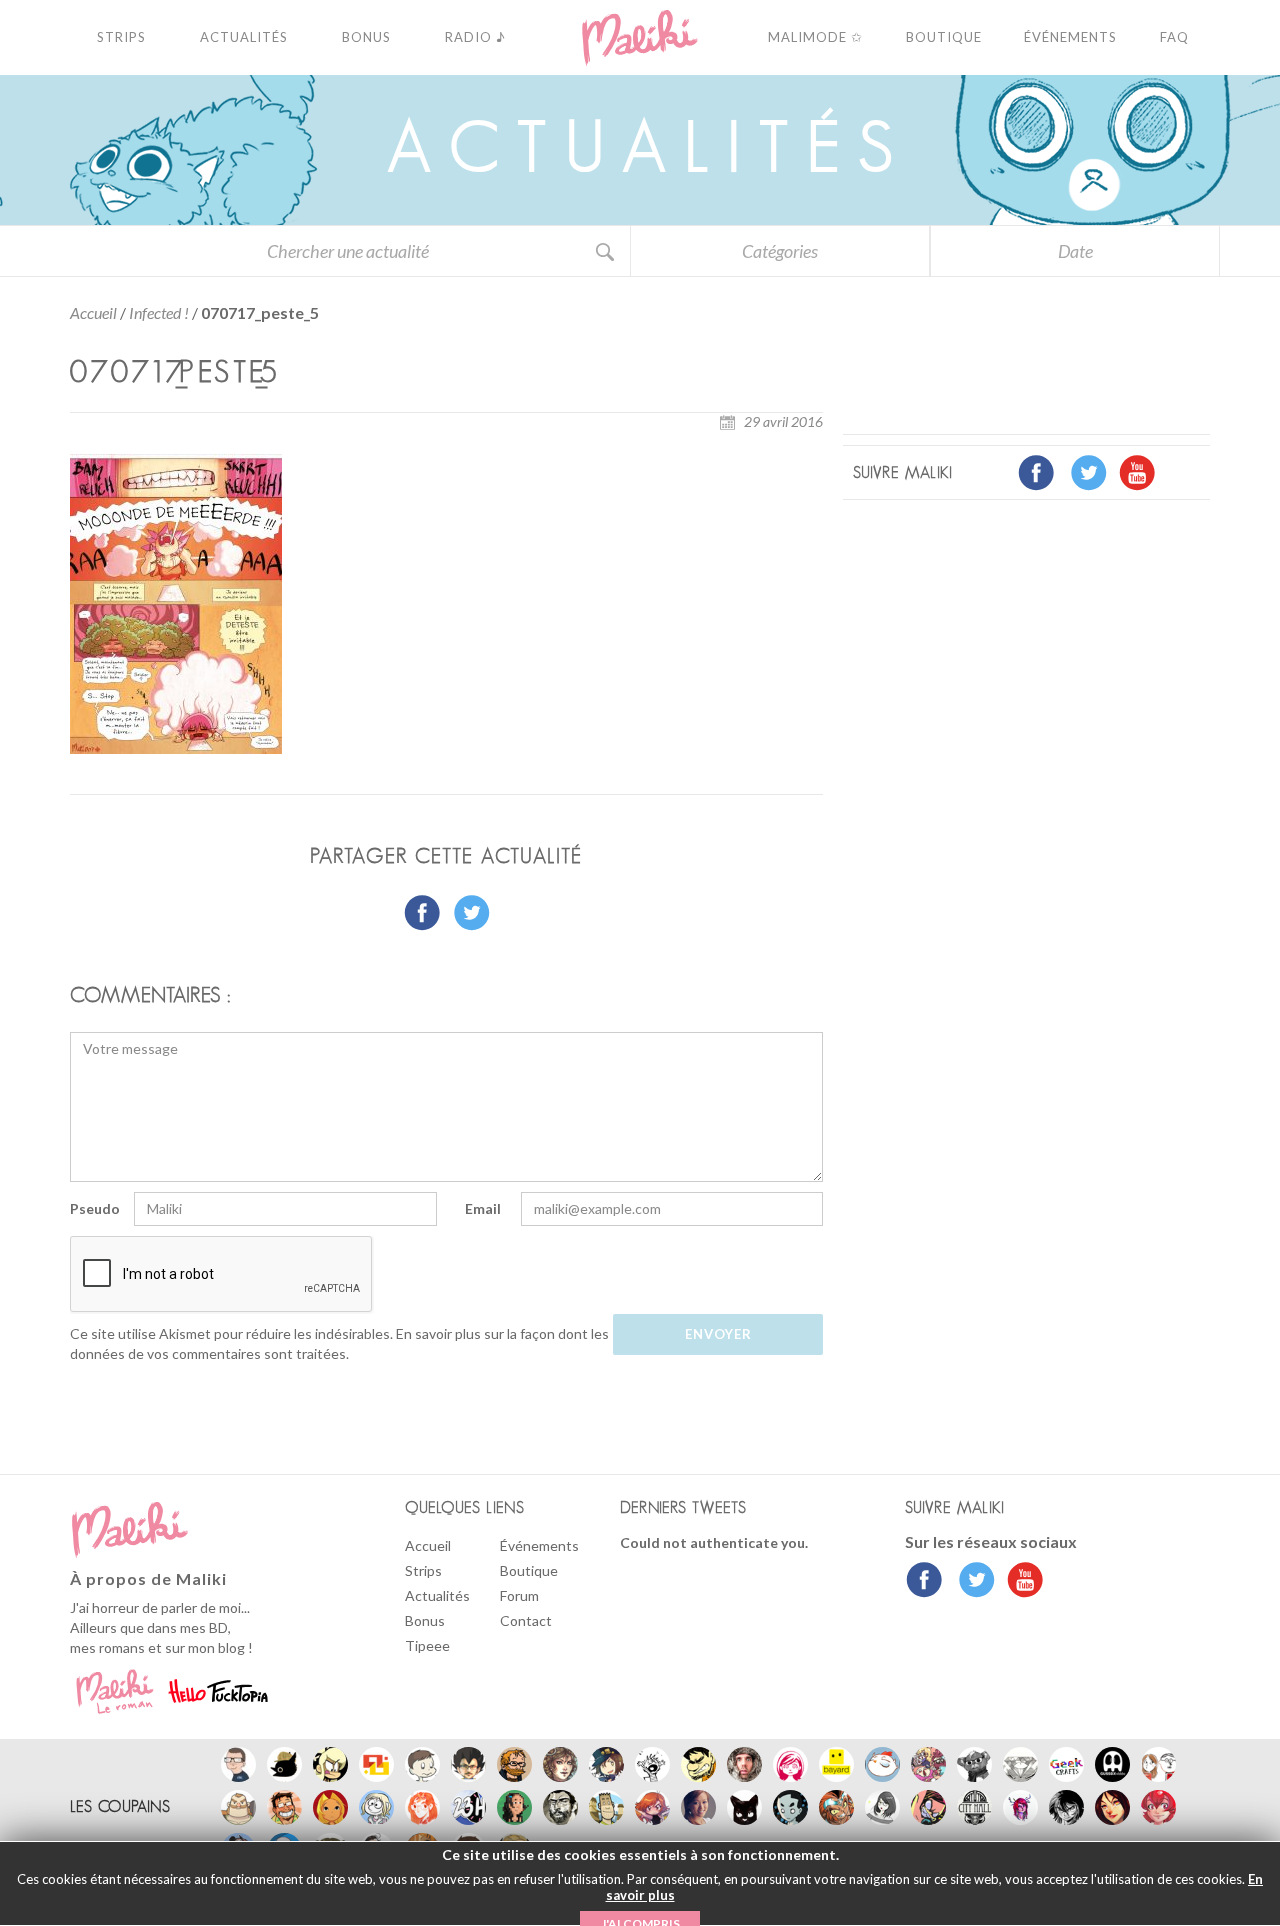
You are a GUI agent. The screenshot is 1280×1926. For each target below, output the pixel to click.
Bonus (425, 1620)
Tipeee (427, 1645)
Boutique (529, 1570)
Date (1075, 251)
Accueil (93, 312)
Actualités (437, 1595)
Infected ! (159, 312)
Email (483, 1208)
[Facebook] (924, 1582)
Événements (539, 1545)
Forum (519, 1595)
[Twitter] (971, 1582)
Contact (526, 1620)
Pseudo (95, 1208)
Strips (423, 1570)
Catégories (780, 251)
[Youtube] (1020, 1582)
